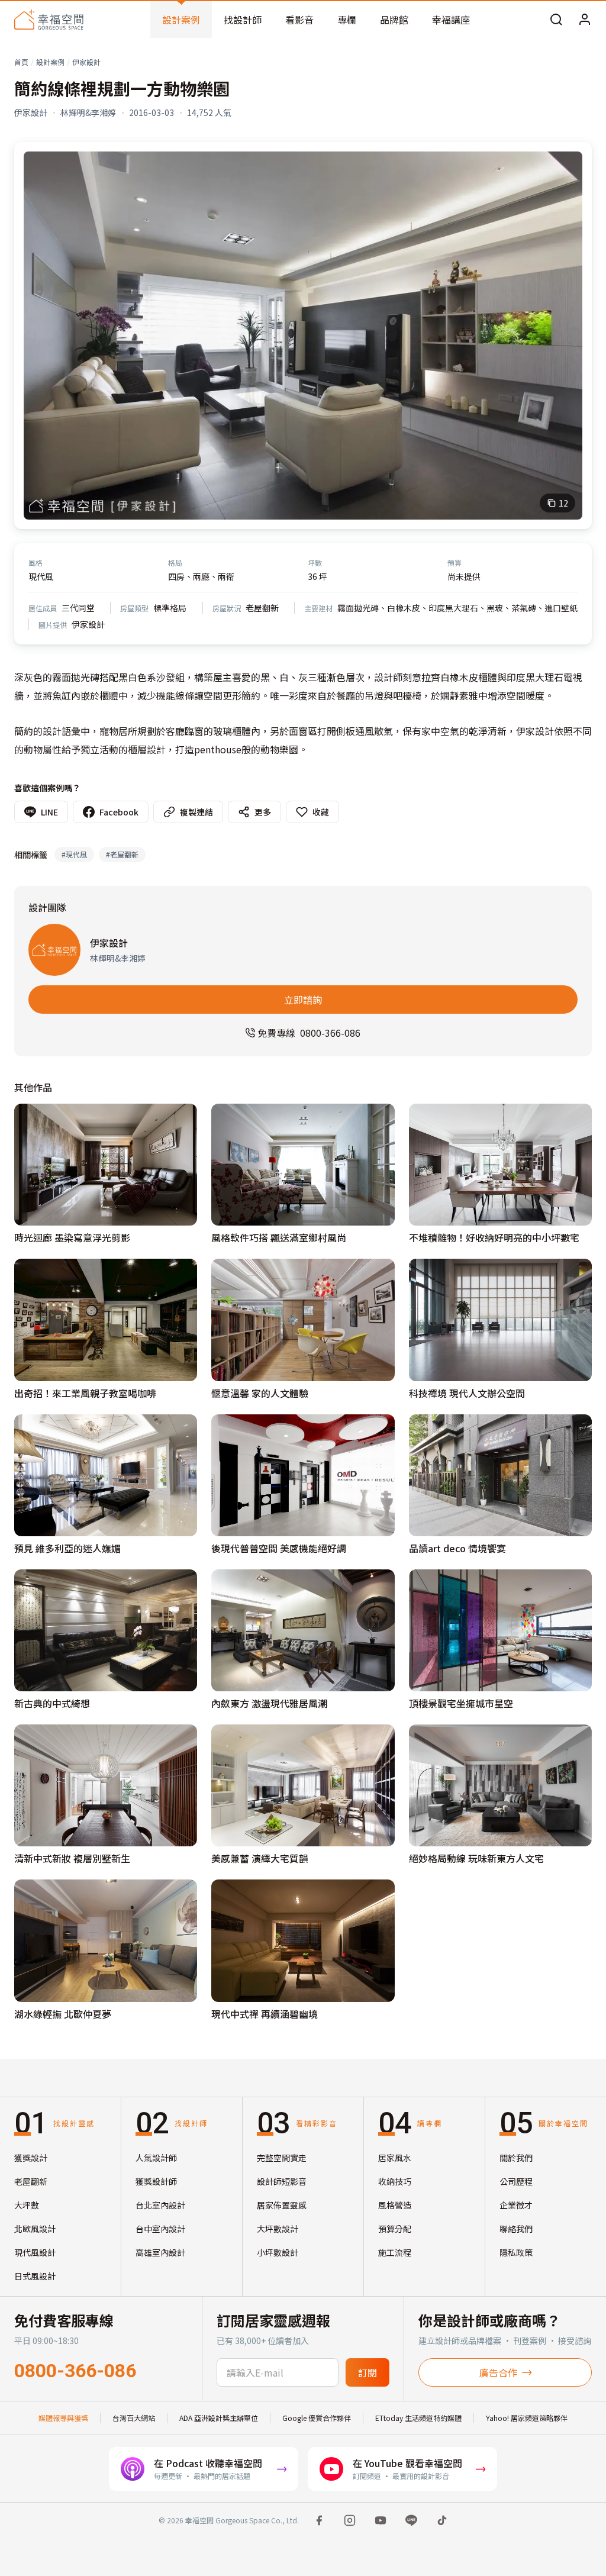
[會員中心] (585, 20)
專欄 (347, 20)
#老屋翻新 (122, 854)
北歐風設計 (35, 2229)
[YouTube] (381, 2520)
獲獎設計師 (156, 2181)
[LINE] (411, 2520)
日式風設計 (35, 2276)
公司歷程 (516, 2181)
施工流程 (395, 2252)
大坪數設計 (278, 2229)
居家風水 (395, 2158)
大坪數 (27, 2205)
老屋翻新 (31, 2181)
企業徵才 (516, 2205)
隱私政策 (516, 2252)
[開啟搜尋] (556, 20)
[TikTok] (442, 2520)
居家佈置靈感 (282, 2205)
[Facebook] (319, 2520)
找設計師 (243, 20)
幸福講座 (451, 20)
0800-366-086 (75, 2371)
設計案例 (181, 20)
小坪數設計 (278, 2252)
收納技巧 (395, 2181)
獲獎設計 (31, 2158)
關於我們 (516, 2158)
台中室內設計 (160, 2229)
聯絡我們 (516, 2229)
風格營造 (395, 2205)
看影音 (299, 20)
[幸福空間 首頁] (49, 20)
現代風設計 (35, 2252)
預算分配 (395, 2229)
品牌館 (394, 20)
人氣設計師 (156, 2158)
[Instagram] (350, 2520)
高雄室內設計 (160, 2252)
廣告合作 (498, 2372)
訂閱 (368, 2372)
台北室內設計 (160, 2205)
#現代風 (74, 854)
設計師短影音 (282, 2181)
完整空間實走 (282, 2158)
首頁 (21, 62)
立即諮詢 (303, 1000)
